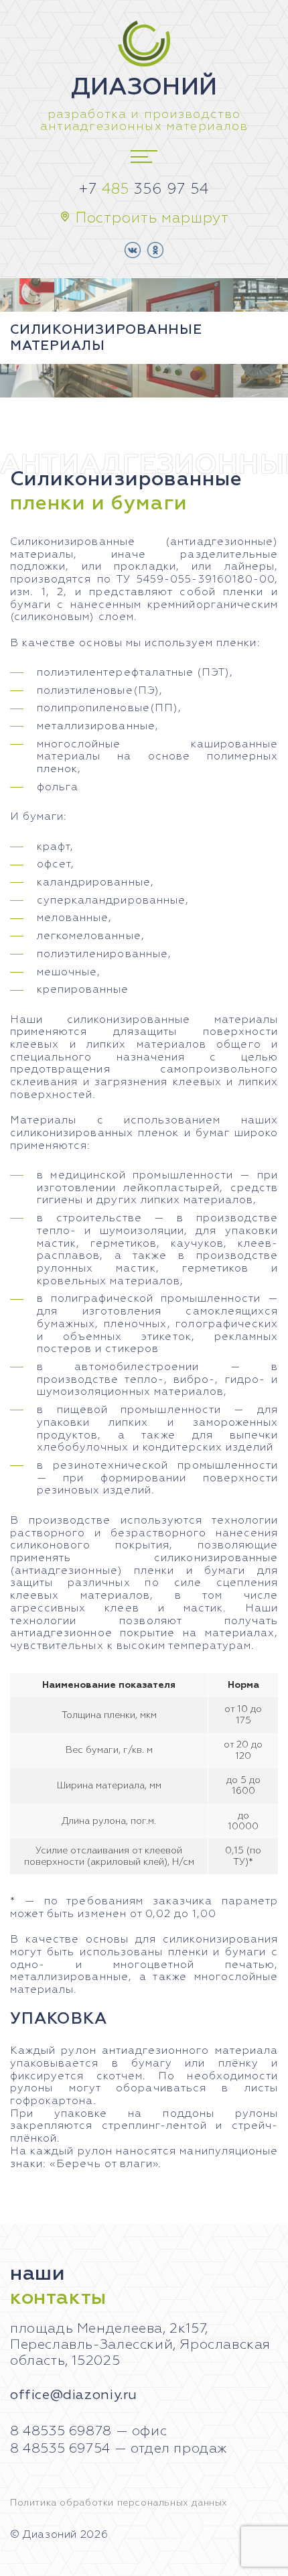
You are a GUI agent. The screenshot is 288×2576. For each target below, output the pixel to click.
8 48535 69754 (60, 2449)
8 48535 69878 (61, 2431)
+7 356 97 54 (144, 190)
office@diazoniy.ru (74, 2395)
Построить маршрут (152, 219)
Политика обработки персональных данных (119, 2503)
